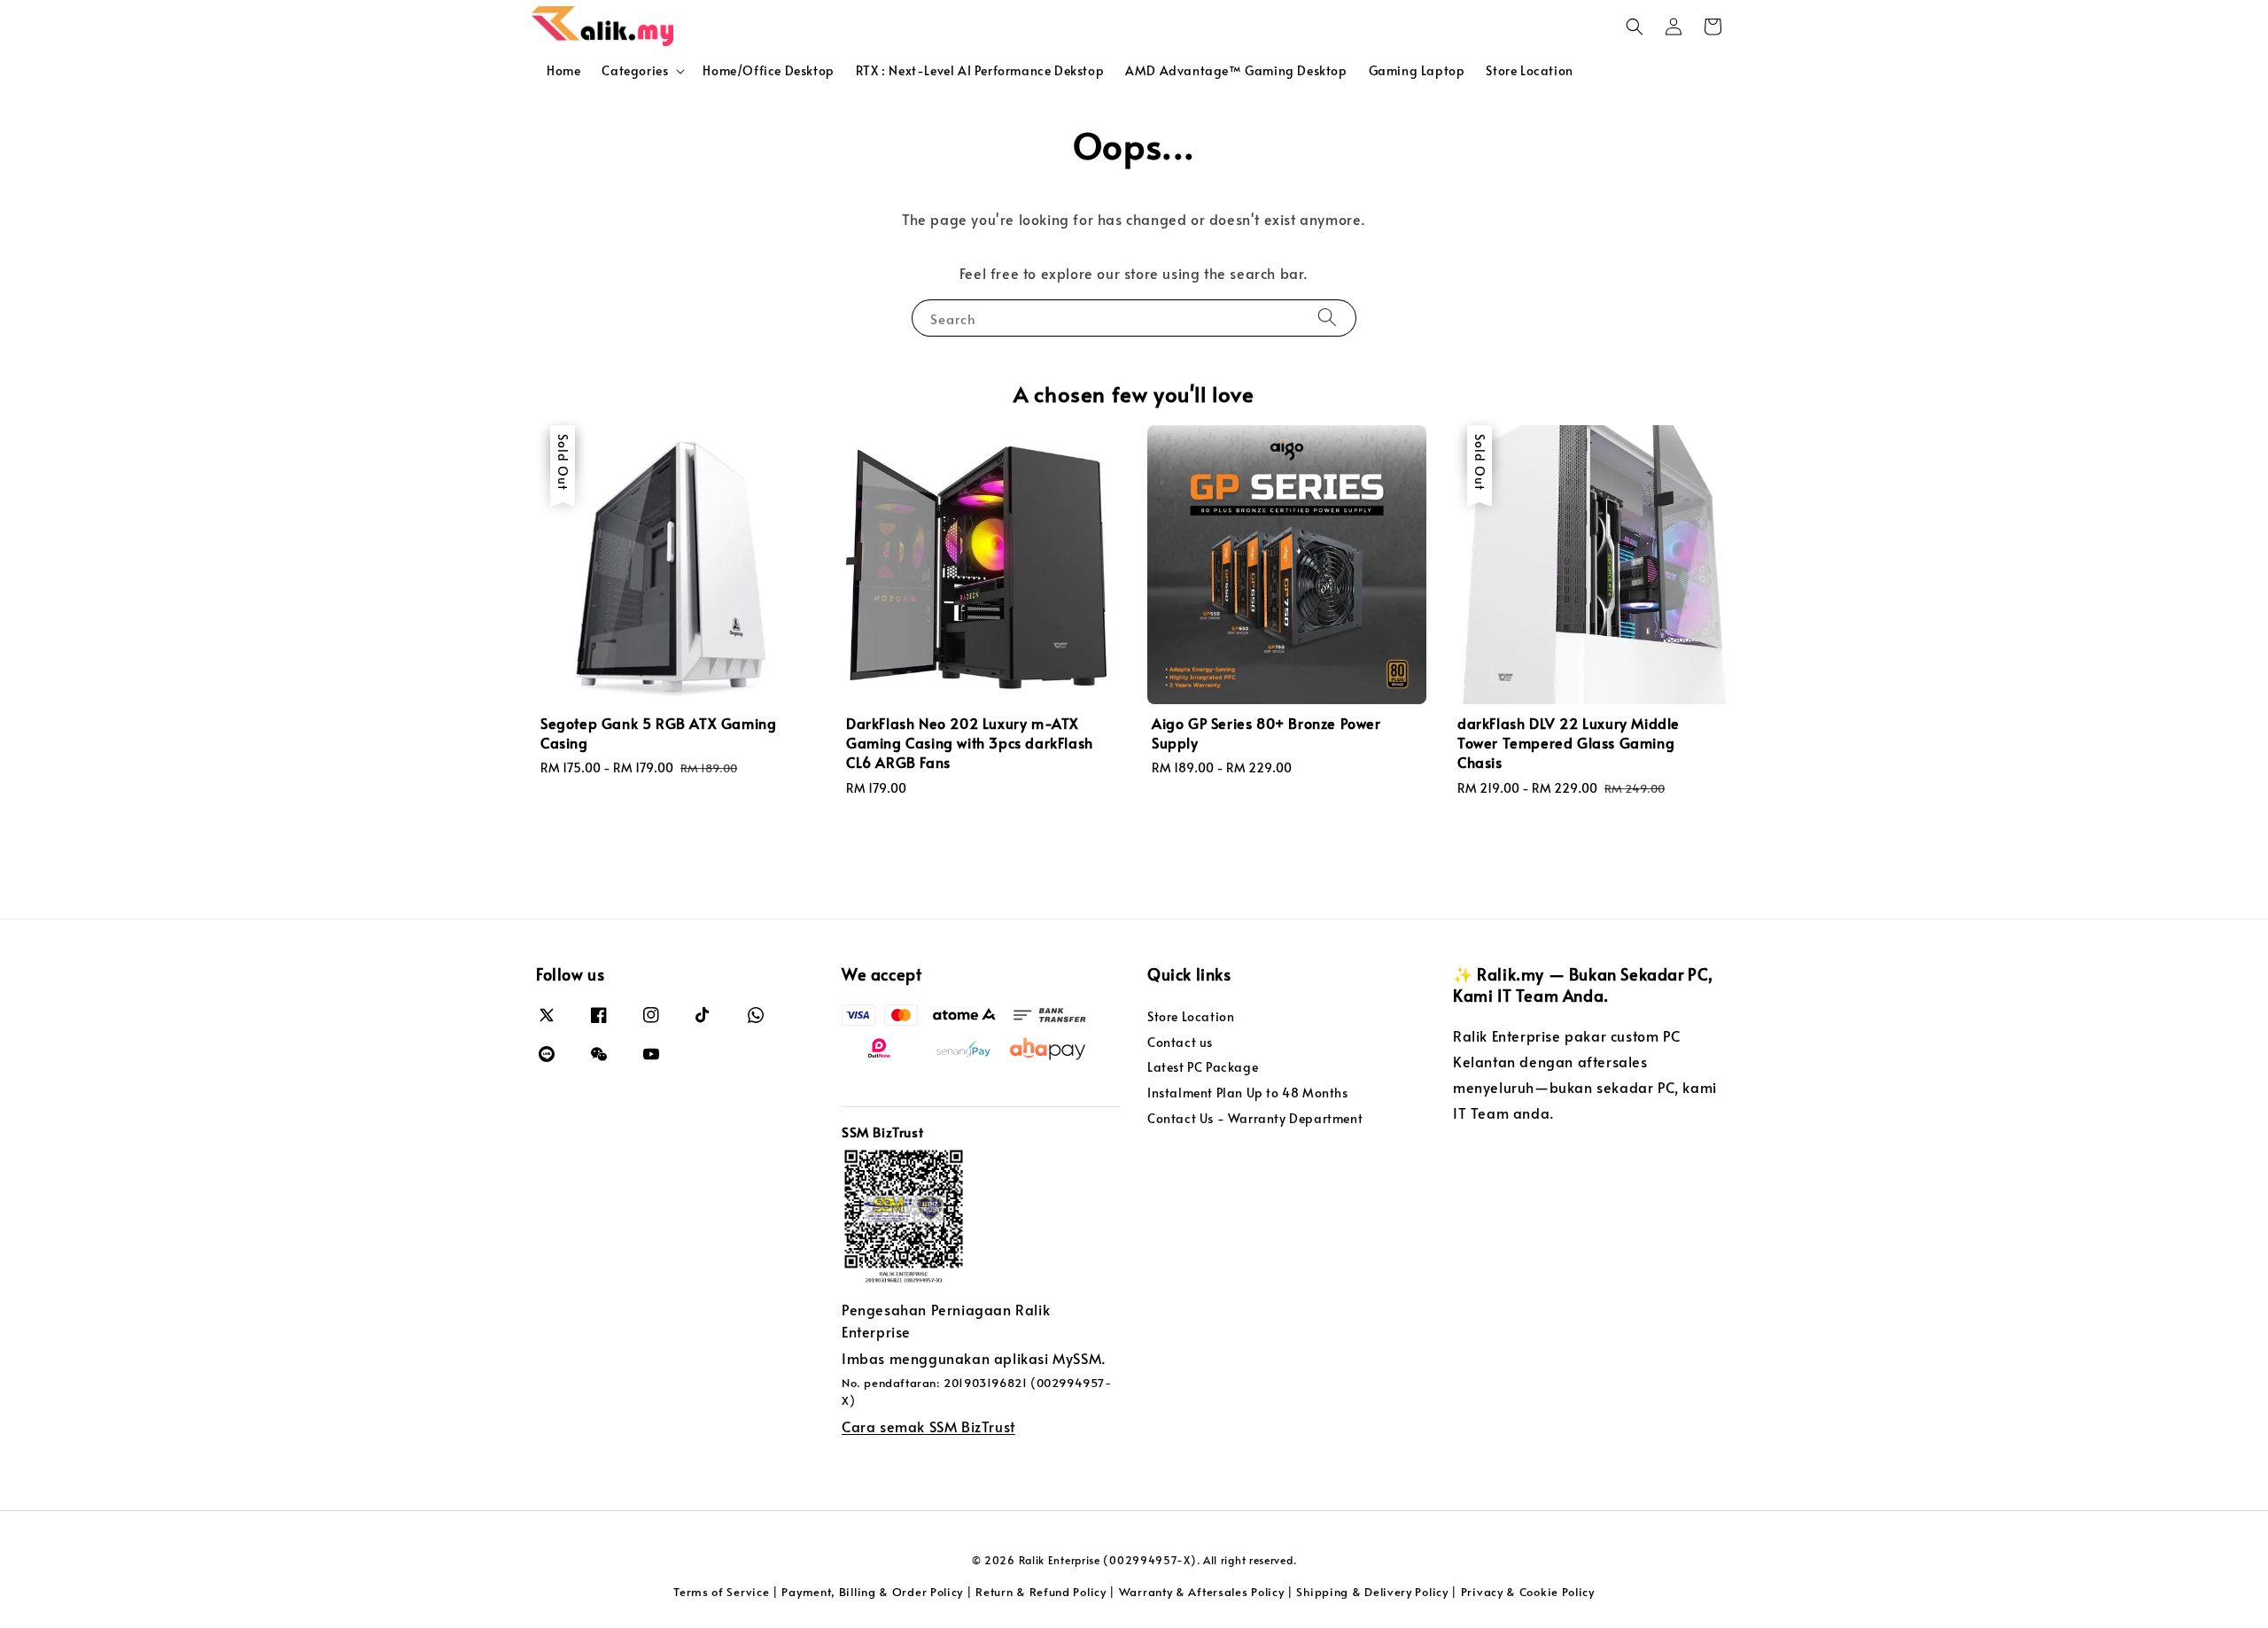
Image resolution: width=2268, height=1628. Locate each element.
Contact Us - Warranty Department (1255, 1118)
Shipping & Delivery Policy (1372, 1592)
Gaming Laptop (1417, 70)
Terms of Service (721, 1592)
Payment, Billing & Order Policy (872, 1592)
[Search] (1327, 318)
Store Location (1529, 70)
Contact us (1180, 1042)
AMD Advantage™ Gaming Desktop (1236, 70)
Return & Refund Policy (1041, 1592)
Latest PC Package (1203, 1067)
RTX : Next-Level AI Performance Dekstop (980, 70)
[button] (1635, 27)
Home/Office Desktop (768, 70)
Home (563, 70)
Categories (635, 71)
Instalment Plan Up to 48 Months (1248, 1093)
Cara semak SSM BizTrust (928, 1426)
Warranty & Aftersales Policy (1202, 1592)
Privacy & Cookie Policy (1528, 1592)
